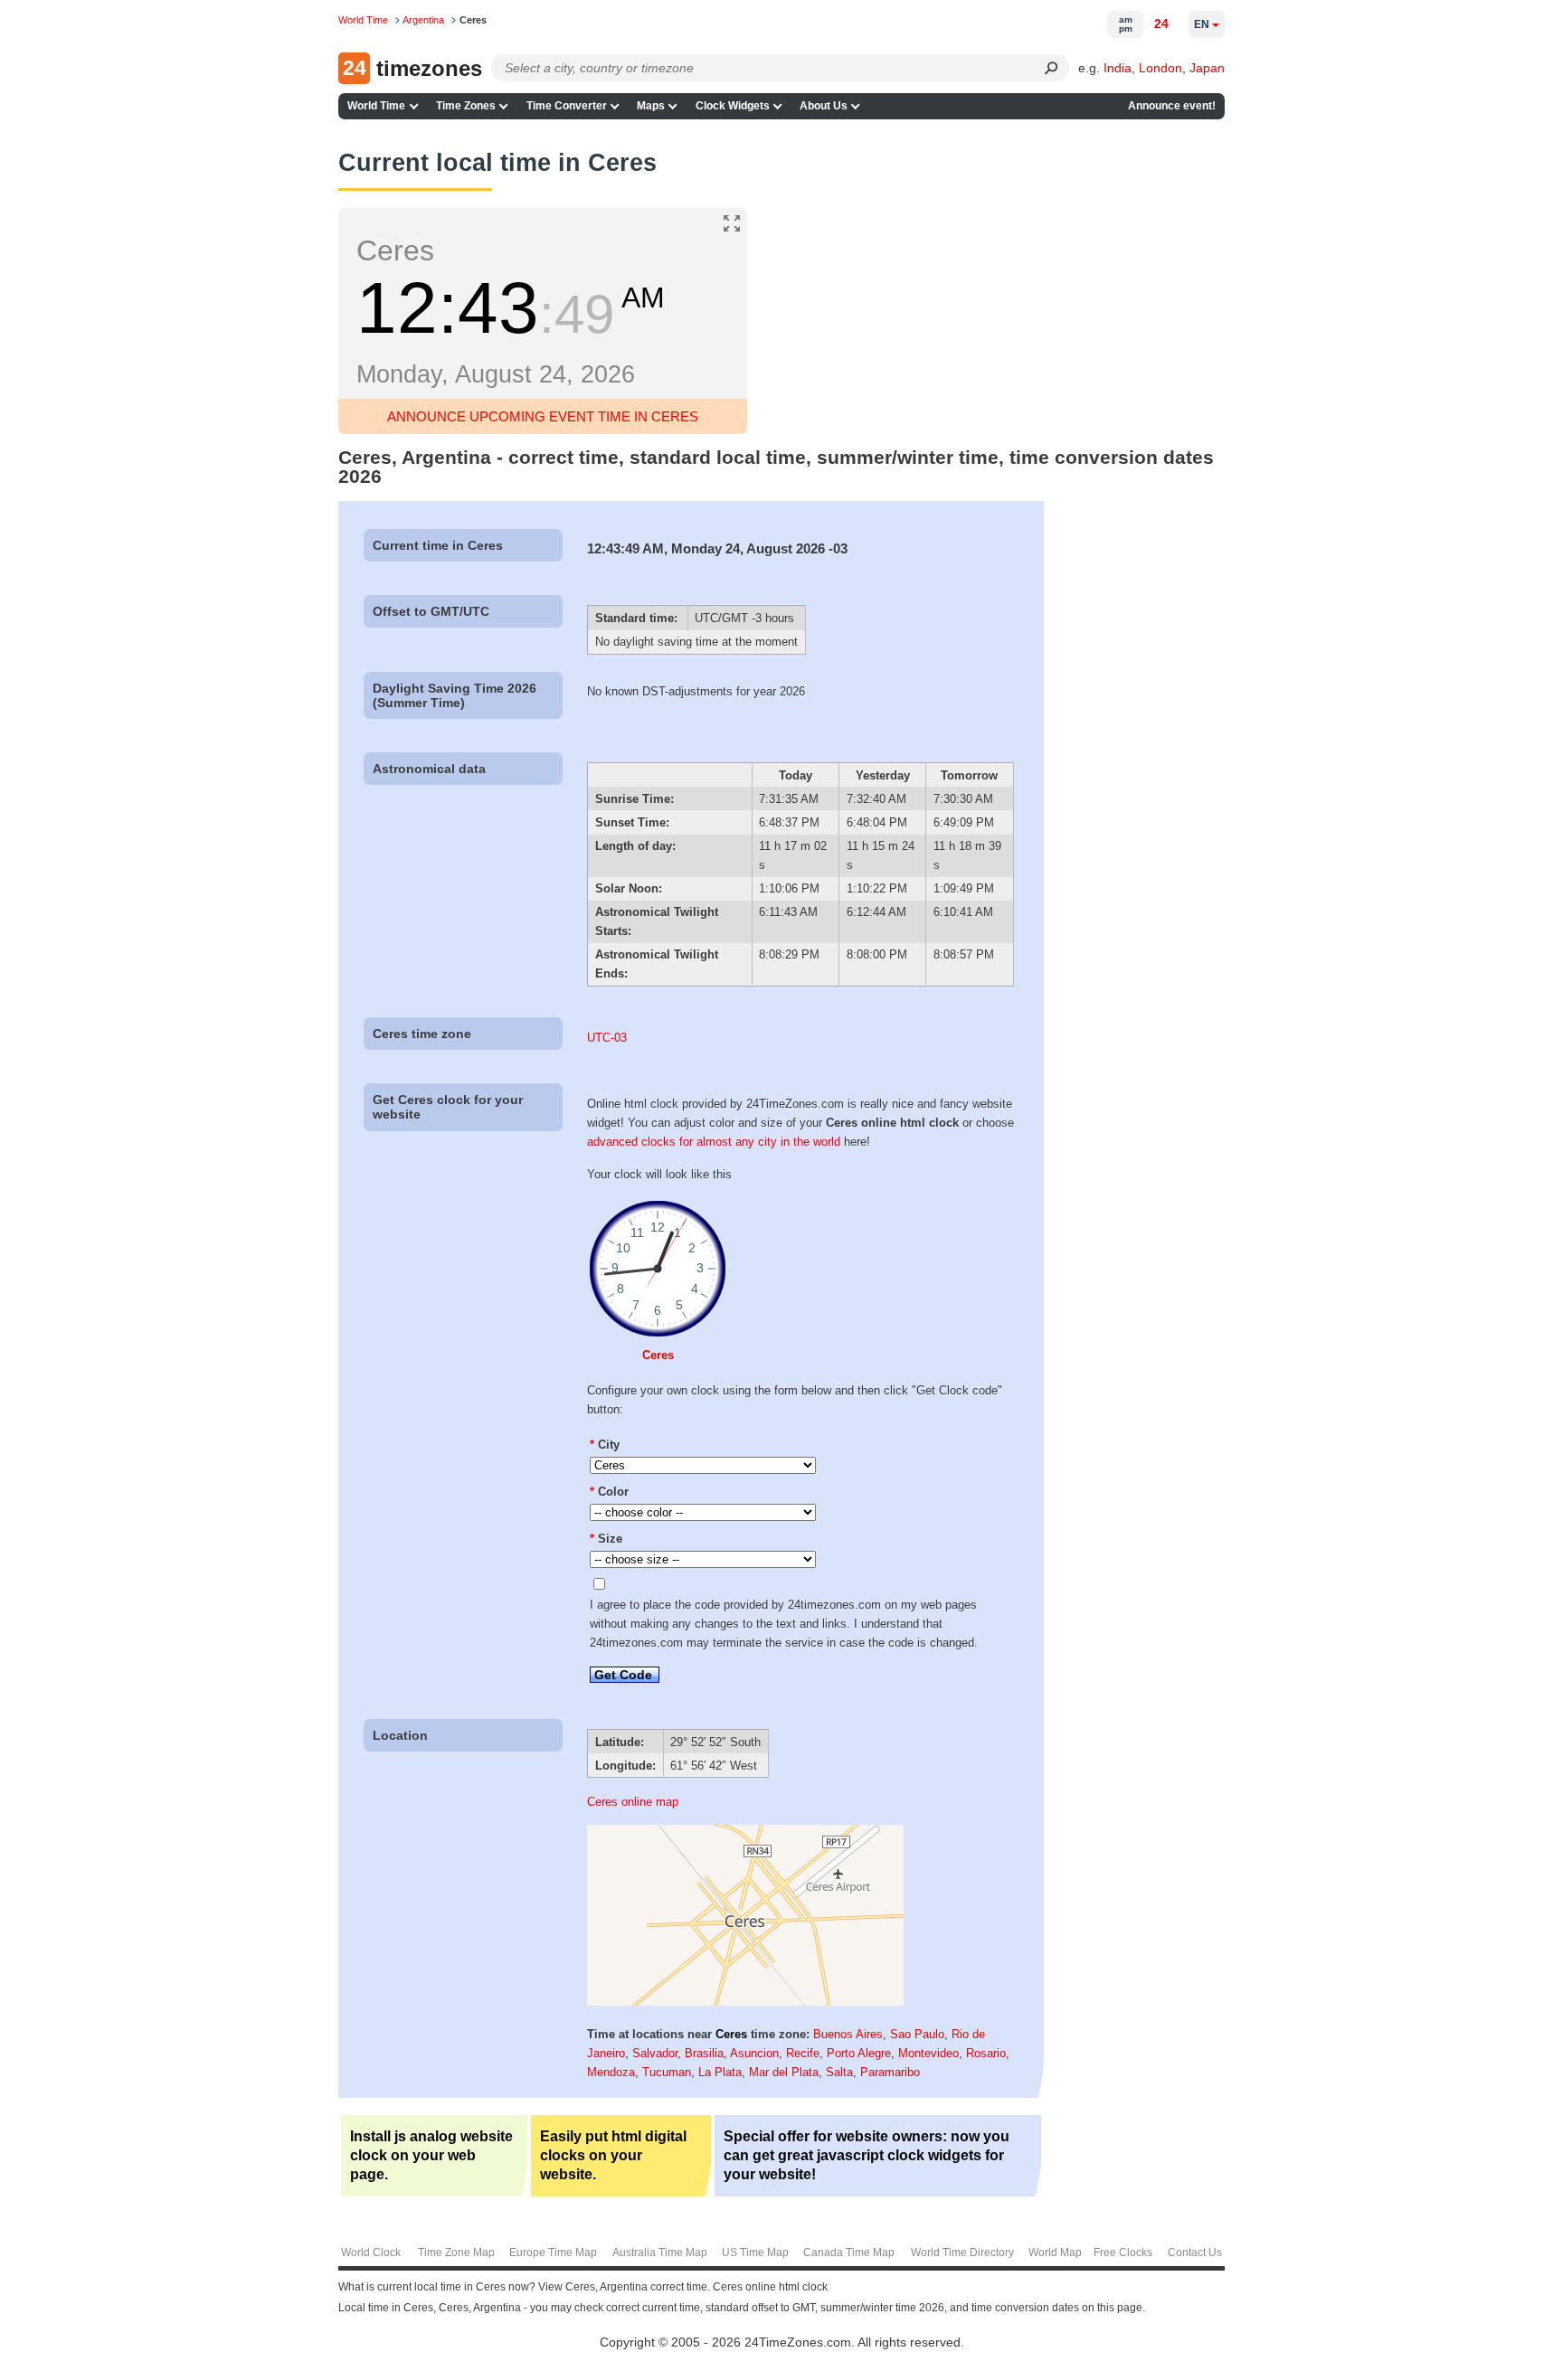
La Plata (720, 2072)
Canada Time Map (849, 2252)
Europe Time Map (553, 2252)
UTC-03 (607, 1038)
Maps (651, 106)
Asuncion (754, 2053)
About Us (824, 106)
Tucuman (667, 2072)
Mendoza (611, 2072)
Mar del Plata (784, 2072)
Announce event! (1172, 106)
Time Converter (567, 106)
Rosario (986, 2053)
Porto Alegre (859, 2053)
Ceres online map (633, 1802)
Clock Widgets (733, 106)
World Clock (371, 2252)
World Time (376, 106)
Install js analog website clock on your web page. (431, 2155)
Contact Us (1195, 2252)
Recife (803, 2053)
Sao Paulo (917, 2034)
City (605, 1445)
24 (1161, 24)
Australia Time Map (660, 2252)
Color (609, 1492)
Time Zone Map (456, 2252)
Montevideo (928, 2053)
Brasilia (704, 2053)
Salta (839, 2072)
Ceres (658, 1355)
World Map (1055, 2252)
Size (606, 1539)
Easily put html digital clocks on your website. (613, 2155)
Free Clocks (1123, 2252)
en (1202, 24)
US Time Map (755, 2252)
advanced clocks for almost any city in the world (714, 1142)
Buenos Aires (848, 2034)
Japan (1207, 68)
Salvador (655, 2053)
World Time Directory (962, 2252)
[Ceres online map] (745, 2002)
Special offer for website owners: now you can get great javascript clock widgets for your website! (867, 2155)
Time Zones (466, 106)
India (1118, 68)
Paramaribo (890, 2072)
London (1160, 68)
